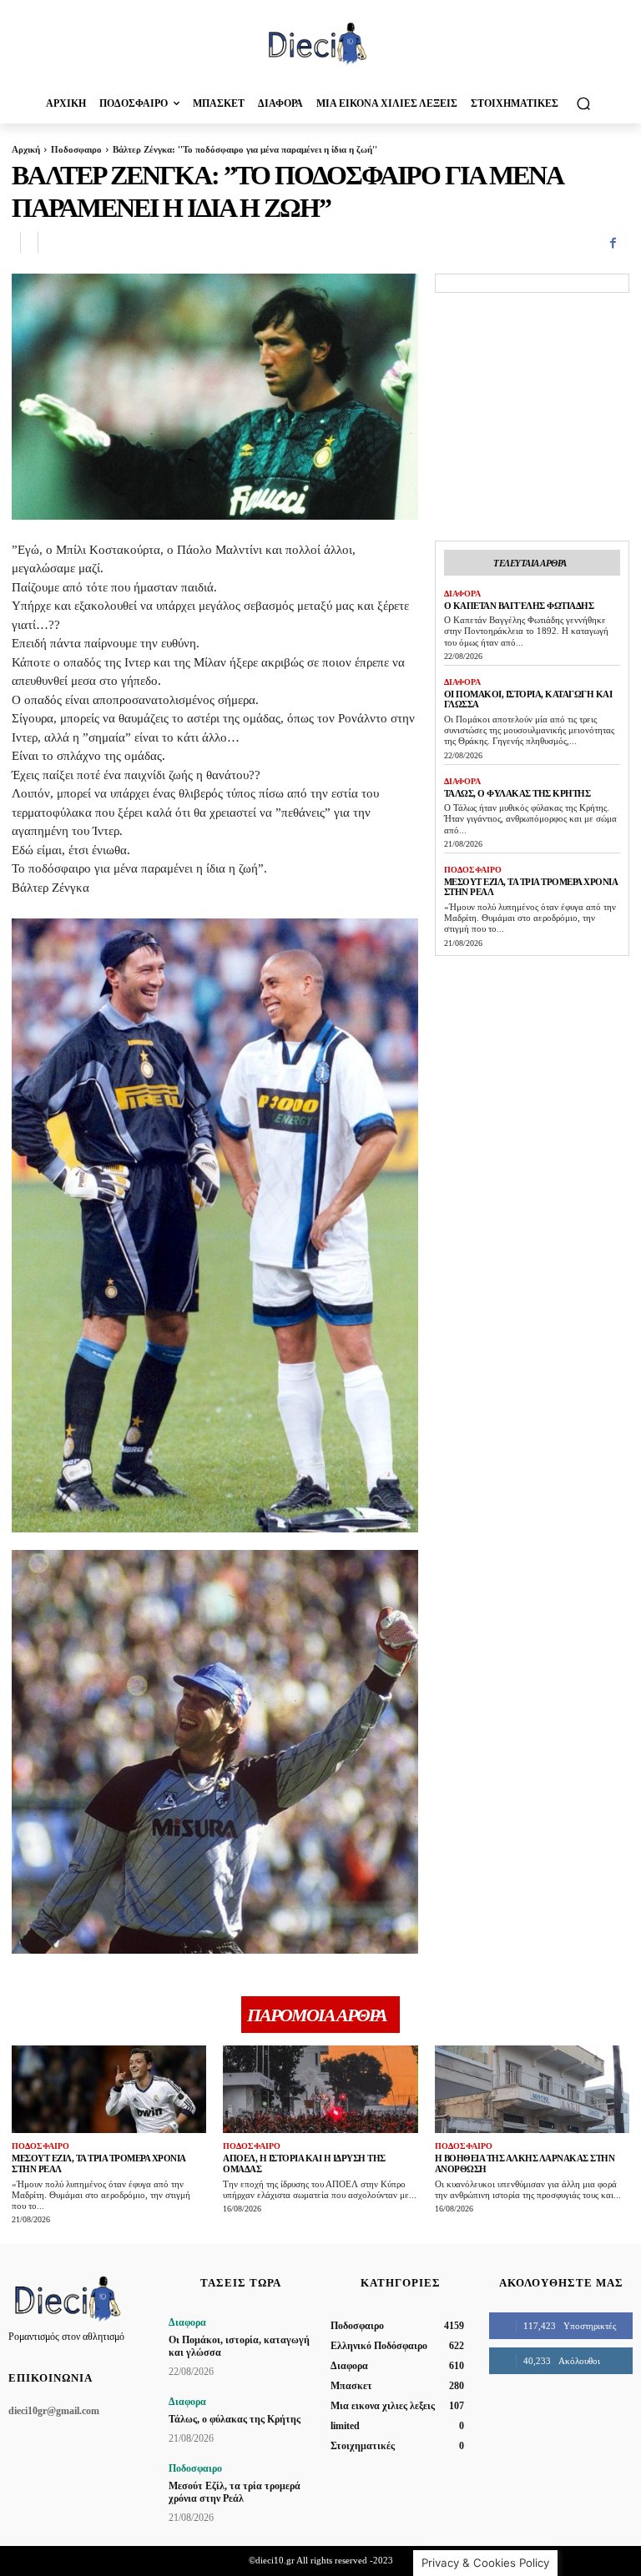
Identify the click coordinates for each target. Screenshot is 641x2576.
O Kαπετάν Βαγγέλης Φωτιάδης (519, 606)
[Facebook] (613, 243)
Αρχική (26, 149)
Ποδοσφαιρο (76, 149)
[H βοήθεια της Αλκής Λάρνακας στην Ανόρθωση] (532, 2089)
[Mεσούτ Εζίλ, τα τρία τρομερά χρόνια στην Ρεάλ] (109, 2089)
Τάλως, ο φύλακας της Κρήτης (517, 793)
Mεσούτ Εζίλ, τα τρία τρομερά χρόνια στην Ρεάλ (235, 2492)
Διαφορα (462, 594)
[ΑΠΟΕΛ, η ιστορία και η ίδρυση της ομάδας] (320, 2089)
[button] (583, 103)
